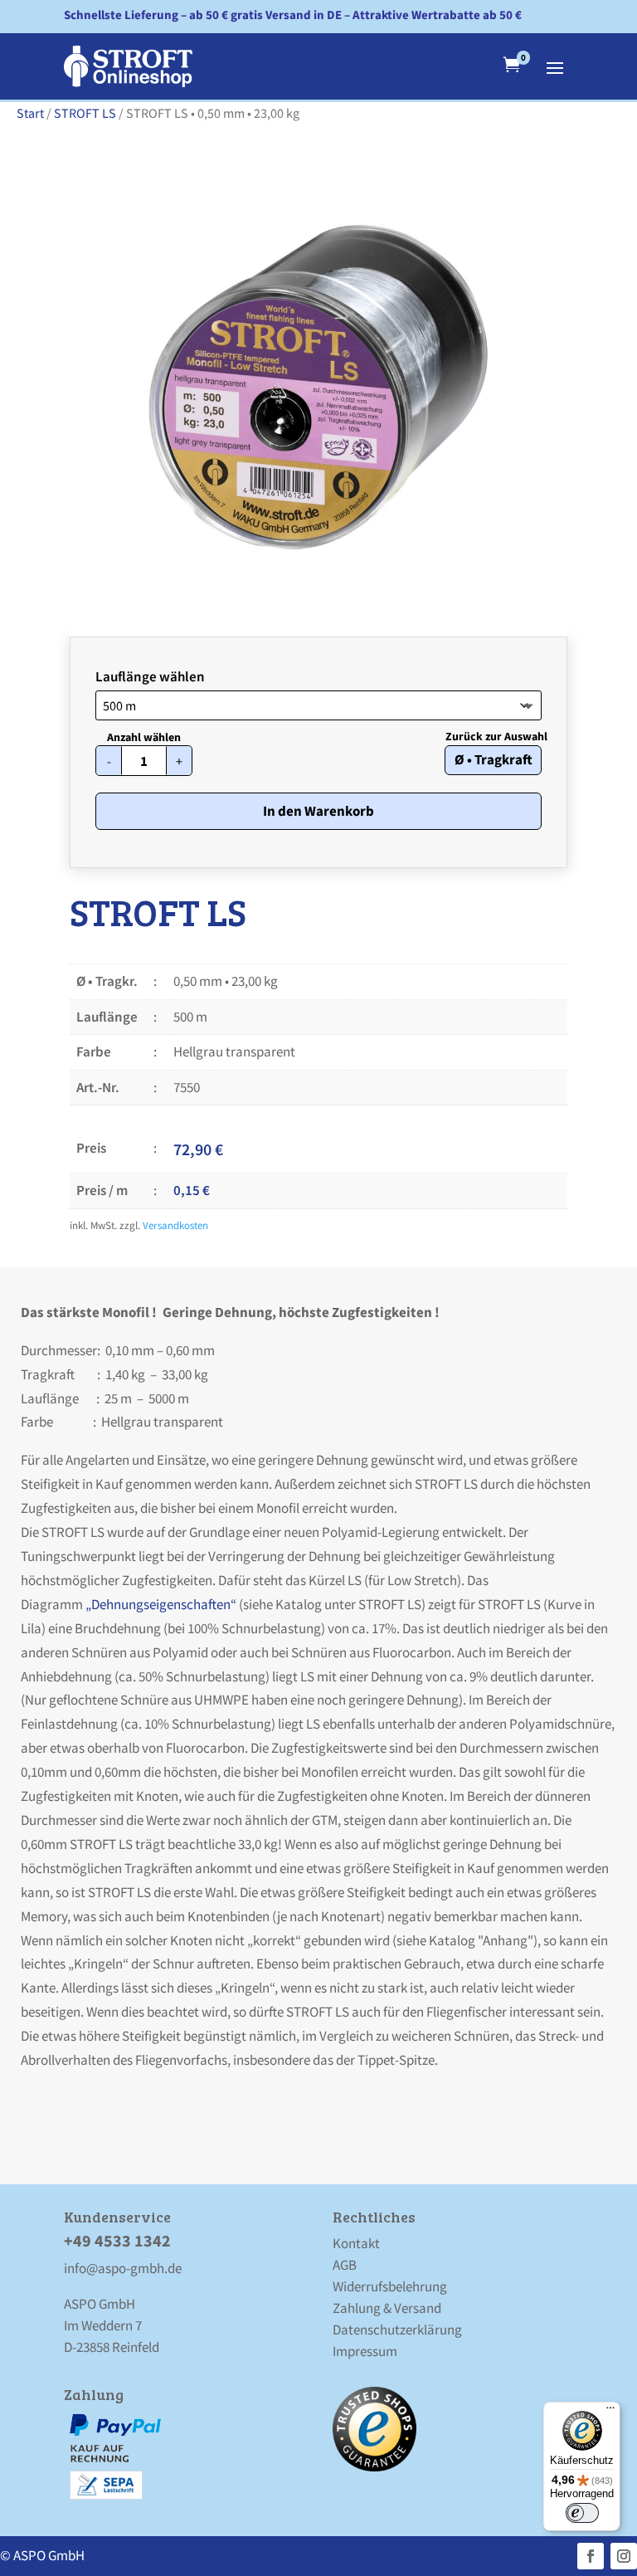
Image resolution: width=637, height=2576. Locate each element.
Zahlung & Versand (387, 2308)
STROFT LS (85, 113)
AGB (345, 2265)
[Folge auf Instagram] (624, 2556)
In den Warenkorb (318, 811)
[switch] (582, 2513)
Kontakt (356, 2243)
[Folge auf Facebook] (591, 2556)
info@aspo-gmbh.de (123, 2268)
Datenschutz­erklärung (397, 2330)
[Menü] (610, 2412)
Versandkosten (175, 1225)
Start (30, 113)
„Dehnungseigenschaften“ (160, 1604)
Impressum (365, 2351)
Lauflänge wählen (150, 676)
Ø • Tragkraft (494, 759)
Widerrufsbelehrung (390, 2286)
